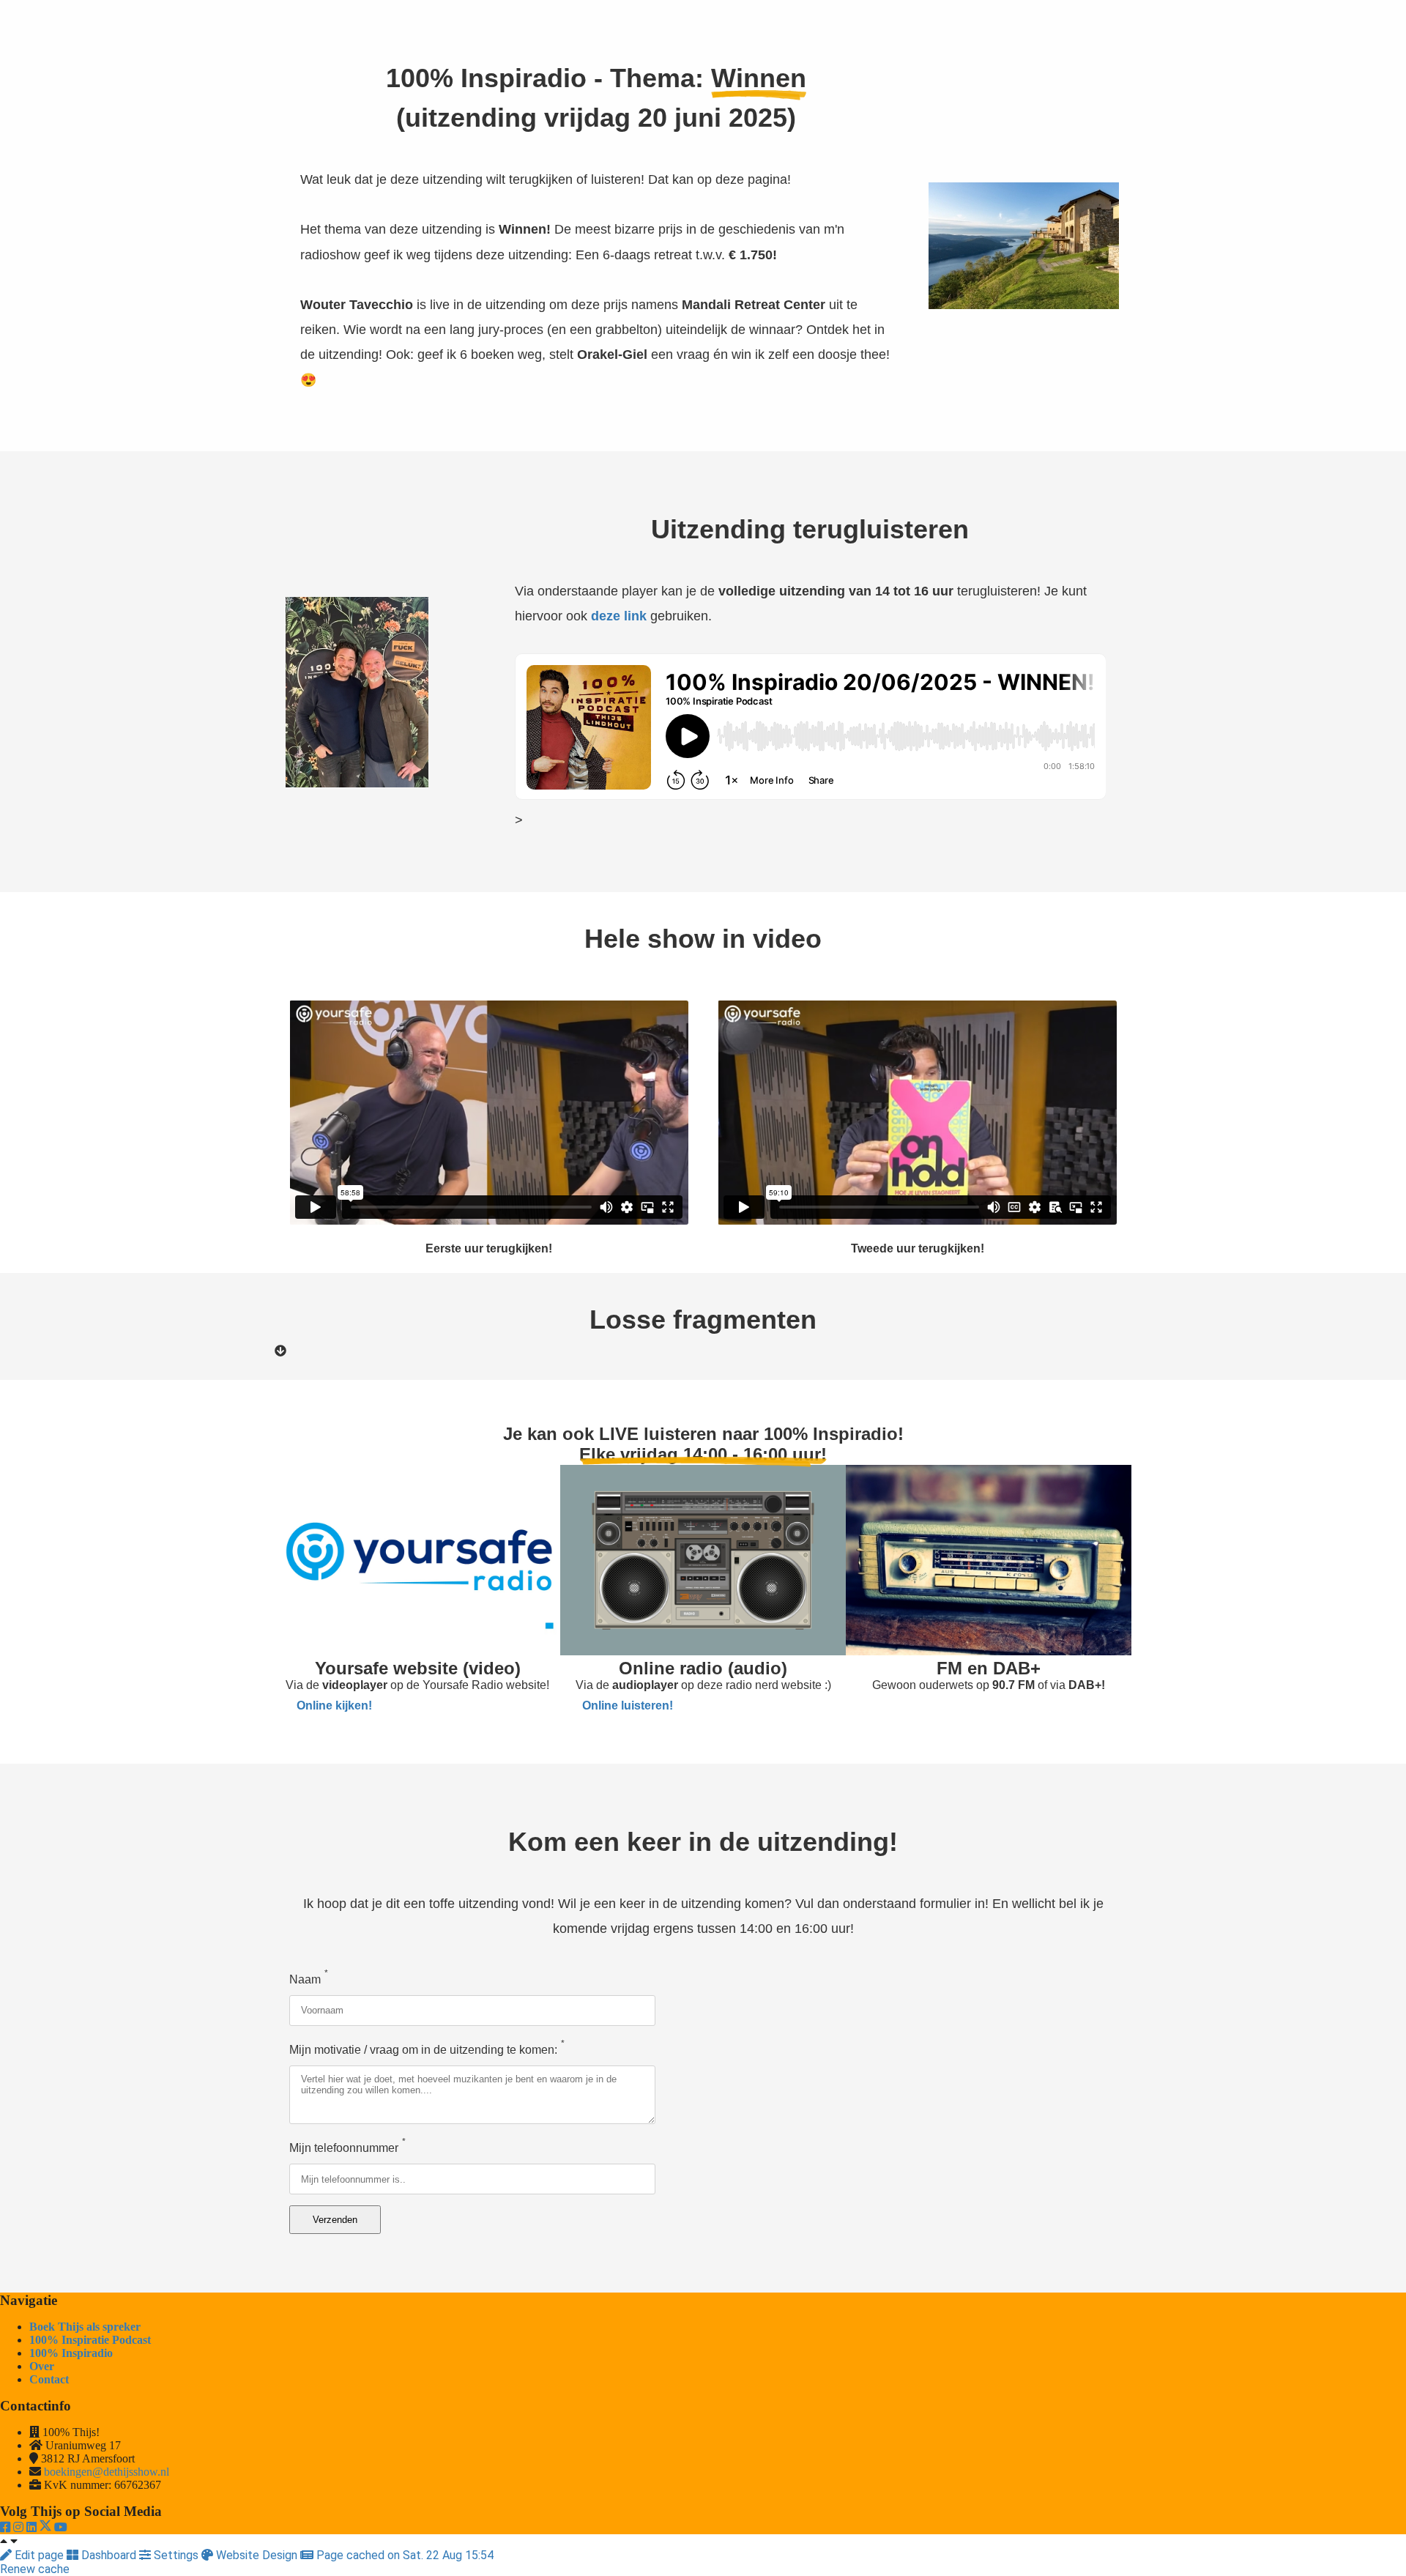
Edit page (39, 2555)
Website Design (257, 2555)
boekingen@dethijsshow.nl (107, 2472)
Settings (176, 2555)
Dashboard (109, 2555)
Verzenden (335, 2220)
